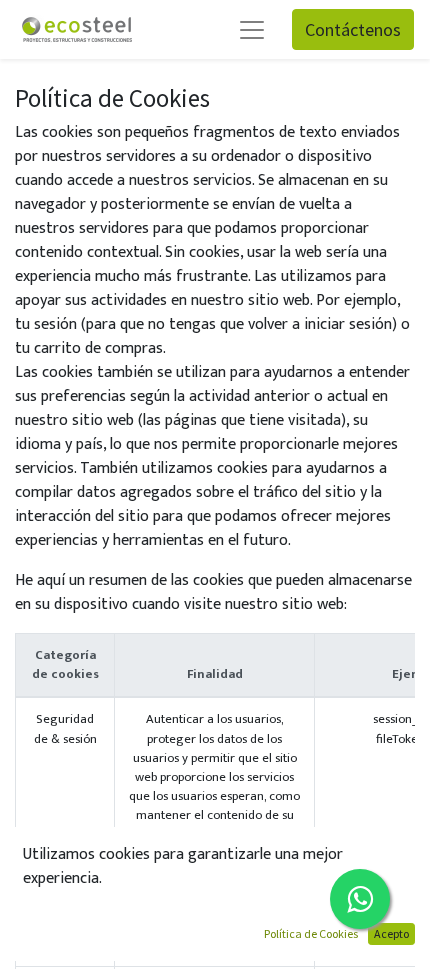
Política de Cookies (311, 933)
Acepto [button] (391, 933)
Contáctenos (353, 29)
